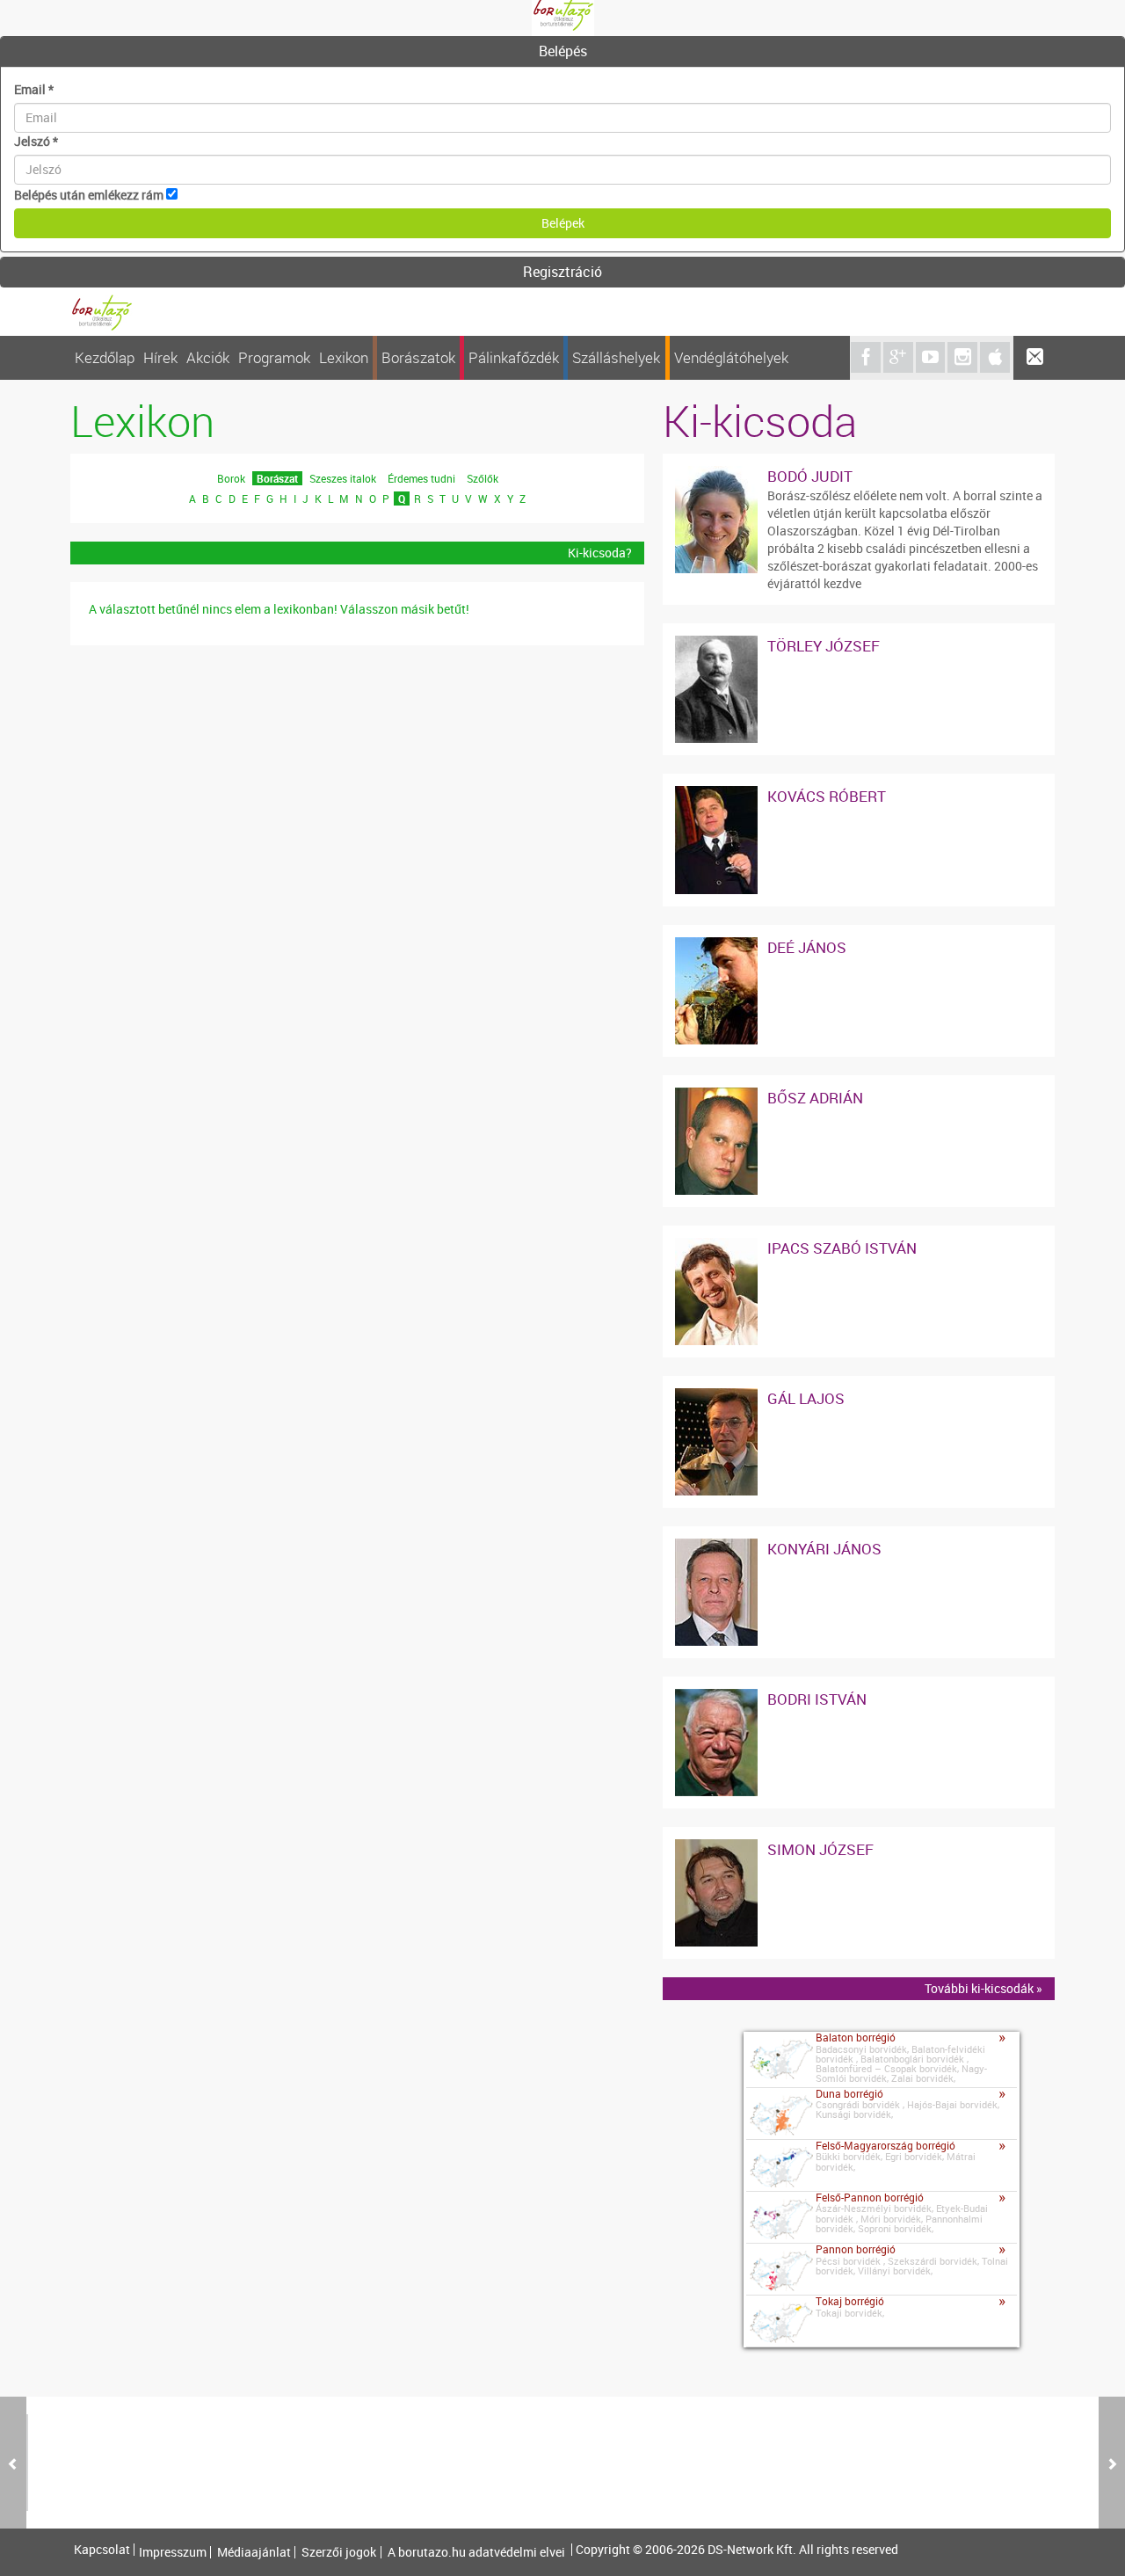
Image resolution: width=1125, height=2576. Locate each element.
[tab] (562, 52)
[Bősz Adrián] (716, 1096)
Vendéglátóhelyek (731, 357)
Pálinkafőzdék (514, 357)
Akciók (208, 357)
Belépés (563, 51)
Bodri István (817, 1699)
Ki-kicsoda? (600, 553)
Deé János (807, 947)
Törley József (824, 646)
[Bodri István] (716, 1697)
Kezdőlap (105, 357)
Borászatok (418, 357)
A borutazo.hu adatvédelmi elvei (476, 2552)
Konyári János (824, 1549)
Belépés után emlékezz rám (89, 195)
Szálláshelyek (616, 357)
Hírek (160, 357)
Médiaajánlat (254, 2552)
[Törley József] (716, 644)
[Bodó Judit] (716, 474)
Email (34, 89)
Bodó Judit (810, 476)
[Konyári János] (716, 1547)
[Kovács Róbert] (716, 794)
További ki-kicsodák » (983, 1988)
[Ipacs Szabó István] (716, 1246)
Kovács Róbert (827, 796)
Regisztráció (562, 272)
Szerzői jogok (339, 2552)
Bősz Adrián (815, 1098)
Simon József (820, 1849)
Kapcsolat (102, 2550)
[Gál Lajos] (716, 1397)
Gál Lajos (806, 1398)
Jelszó (36, 141)
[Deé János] (716, 946)
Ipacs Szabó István (842, 1248)
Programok (274, 357)
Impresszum (173, 2552)
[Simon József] (716, 1848)
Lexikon (344, 357)
